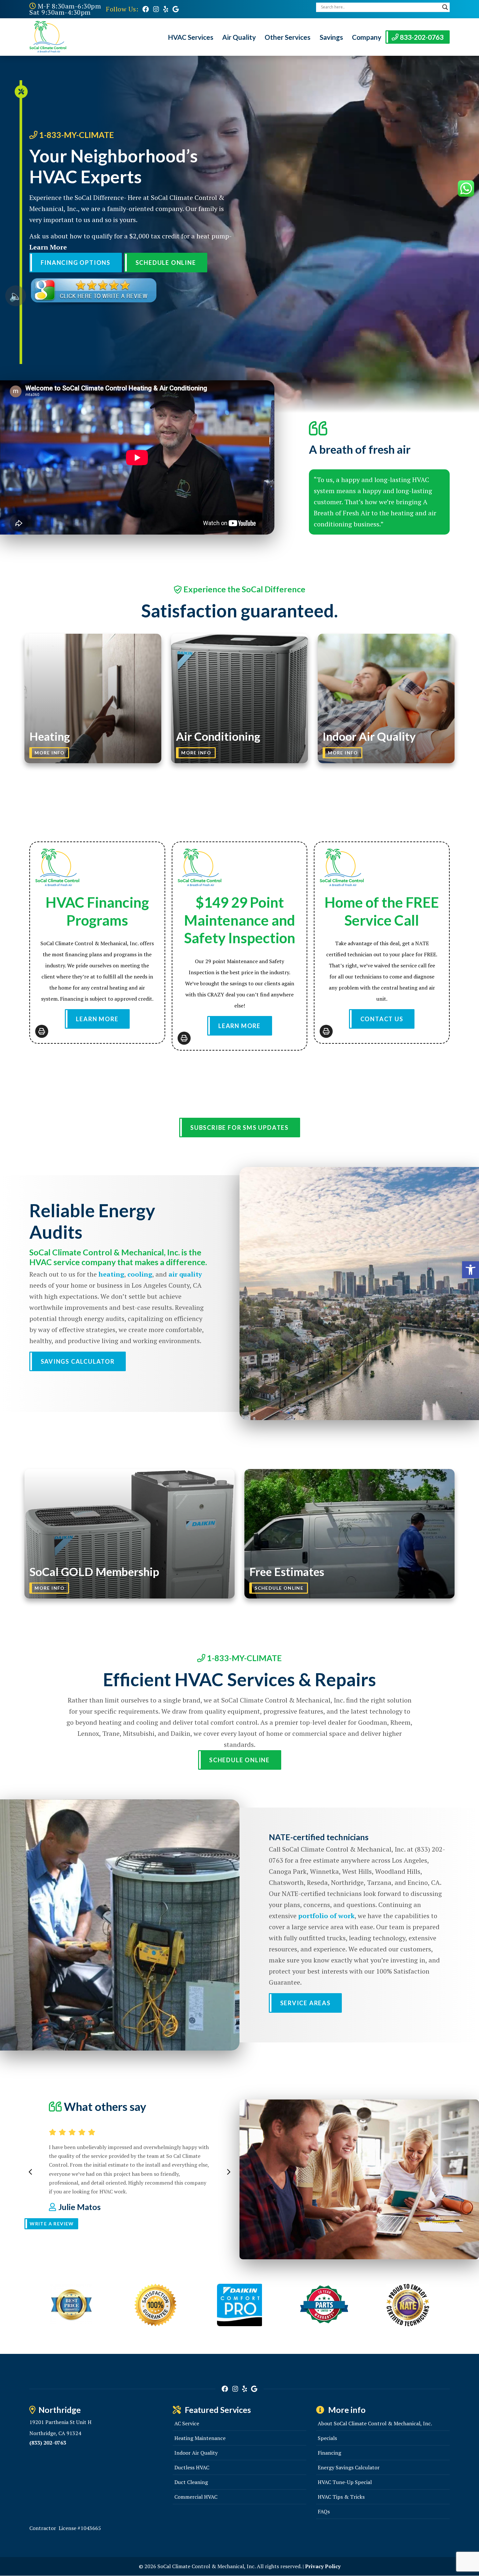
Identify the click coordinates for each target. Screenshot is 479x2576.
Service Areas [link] (305, 2003)
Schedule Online (279, 1588)
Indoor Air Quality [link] (196, 2453)
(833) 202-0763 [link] (48, 2443)
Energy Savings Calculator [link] (349, 2467)
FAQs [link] (324, 2511)
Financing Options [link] (76, 263)
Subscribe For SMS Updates (239, 1128)
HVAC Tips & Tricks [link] (341, 2497)
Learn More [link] (48, 247)
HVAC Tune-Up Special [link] (345, 2482)
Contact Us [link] (382, 1019)
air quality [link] (185, 1274)
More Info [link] (50, 753)
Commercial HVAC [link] (196, 2497)
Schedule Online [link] (166, 263)
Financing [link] (329, 2453)
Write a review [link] (52, 2224)
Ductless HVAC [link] (192, 2467)
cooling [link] (140, 1274)
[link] (146, 9)
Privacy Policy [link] (323, 2566)
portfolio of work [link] (326, 1916)
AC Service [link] (187, 2423)
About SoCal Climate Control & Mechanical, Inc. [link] (375, 2423)
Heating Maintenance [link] (200, 2438)
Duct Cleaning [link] (191, 2482)
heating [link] (111, 1274)
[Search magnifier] (445, 7)
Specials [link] (327, 2438)
